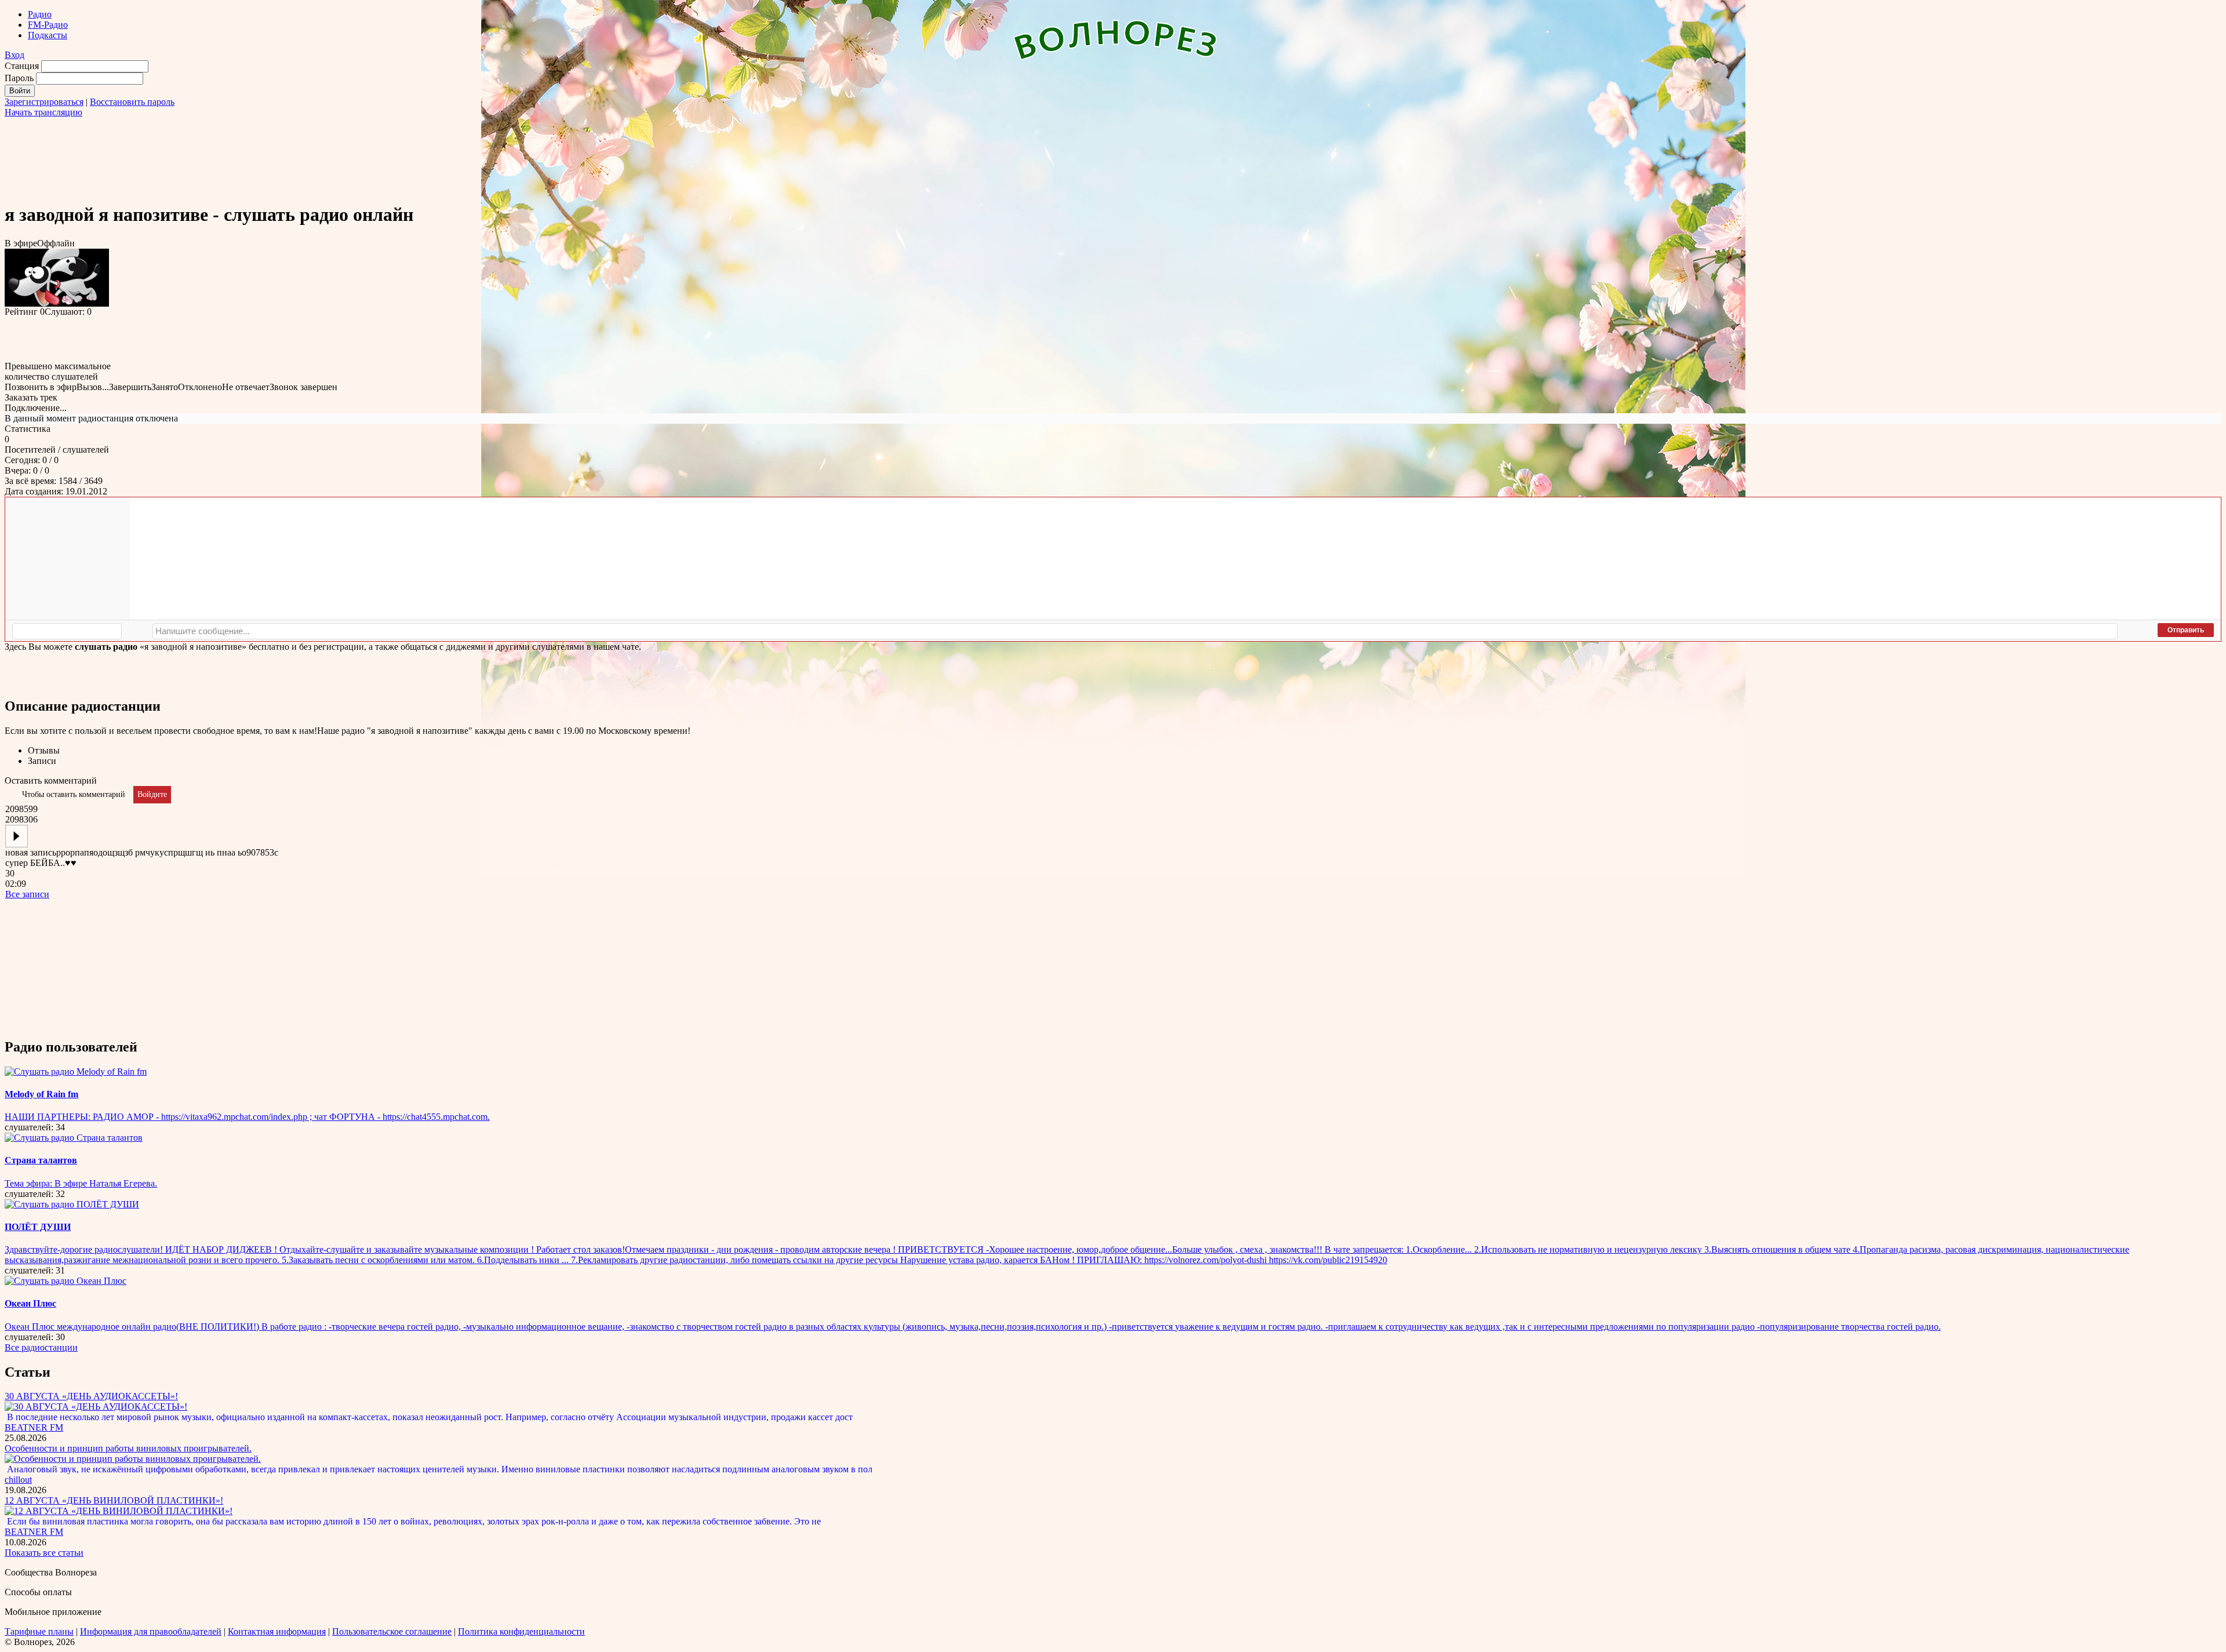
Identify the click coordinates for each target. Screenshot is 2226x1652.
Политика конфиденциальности (521, 1631)
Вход (14, 55)
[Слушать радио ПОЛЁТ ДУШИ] (72, 1204)
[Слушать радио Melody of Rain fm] (76, 1071)
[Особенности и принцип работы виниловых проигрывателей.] (133, 1459)
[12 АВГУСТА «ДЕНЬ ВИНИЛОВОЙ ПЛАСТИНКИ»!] (119, 1511)
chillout (18, 1480)
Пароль (19, 78)
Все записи (27, 894)
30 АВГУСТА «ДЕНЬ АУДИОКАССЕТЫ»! (91, 1396)
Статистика (28, 429)
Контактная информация (277, 1631)
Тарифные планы (39, 1631)
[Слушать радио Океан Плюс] (66, 1281)
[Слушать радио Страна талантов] (74, 1138)
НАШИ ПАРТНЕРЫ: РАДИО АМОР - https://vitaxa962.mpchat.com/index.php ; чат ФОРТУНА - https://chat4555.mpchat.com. (247, 1117)
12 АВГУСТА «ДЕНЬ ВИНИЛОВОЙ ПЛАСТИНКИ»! (114, 1500)
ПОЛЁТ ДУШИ (38, 1227)
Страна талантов (41, 1160)
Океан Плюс (30, 1303)
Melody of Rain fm (41, 1094)
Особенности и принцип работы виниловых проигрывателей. (128, 1448)
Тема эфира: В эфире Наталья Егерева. (81, 1183)
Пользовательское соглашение (392, 1631)
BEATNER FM (34, 1427)
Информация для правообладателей (151, 1631)
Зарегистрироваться (44, 102)
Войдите (152, 794)
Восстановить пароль (132, 102)
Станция (22, 66)
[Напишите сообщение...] (1135, 631)
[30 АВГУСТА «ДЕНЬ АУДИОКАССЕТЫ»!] (96, 1407)
